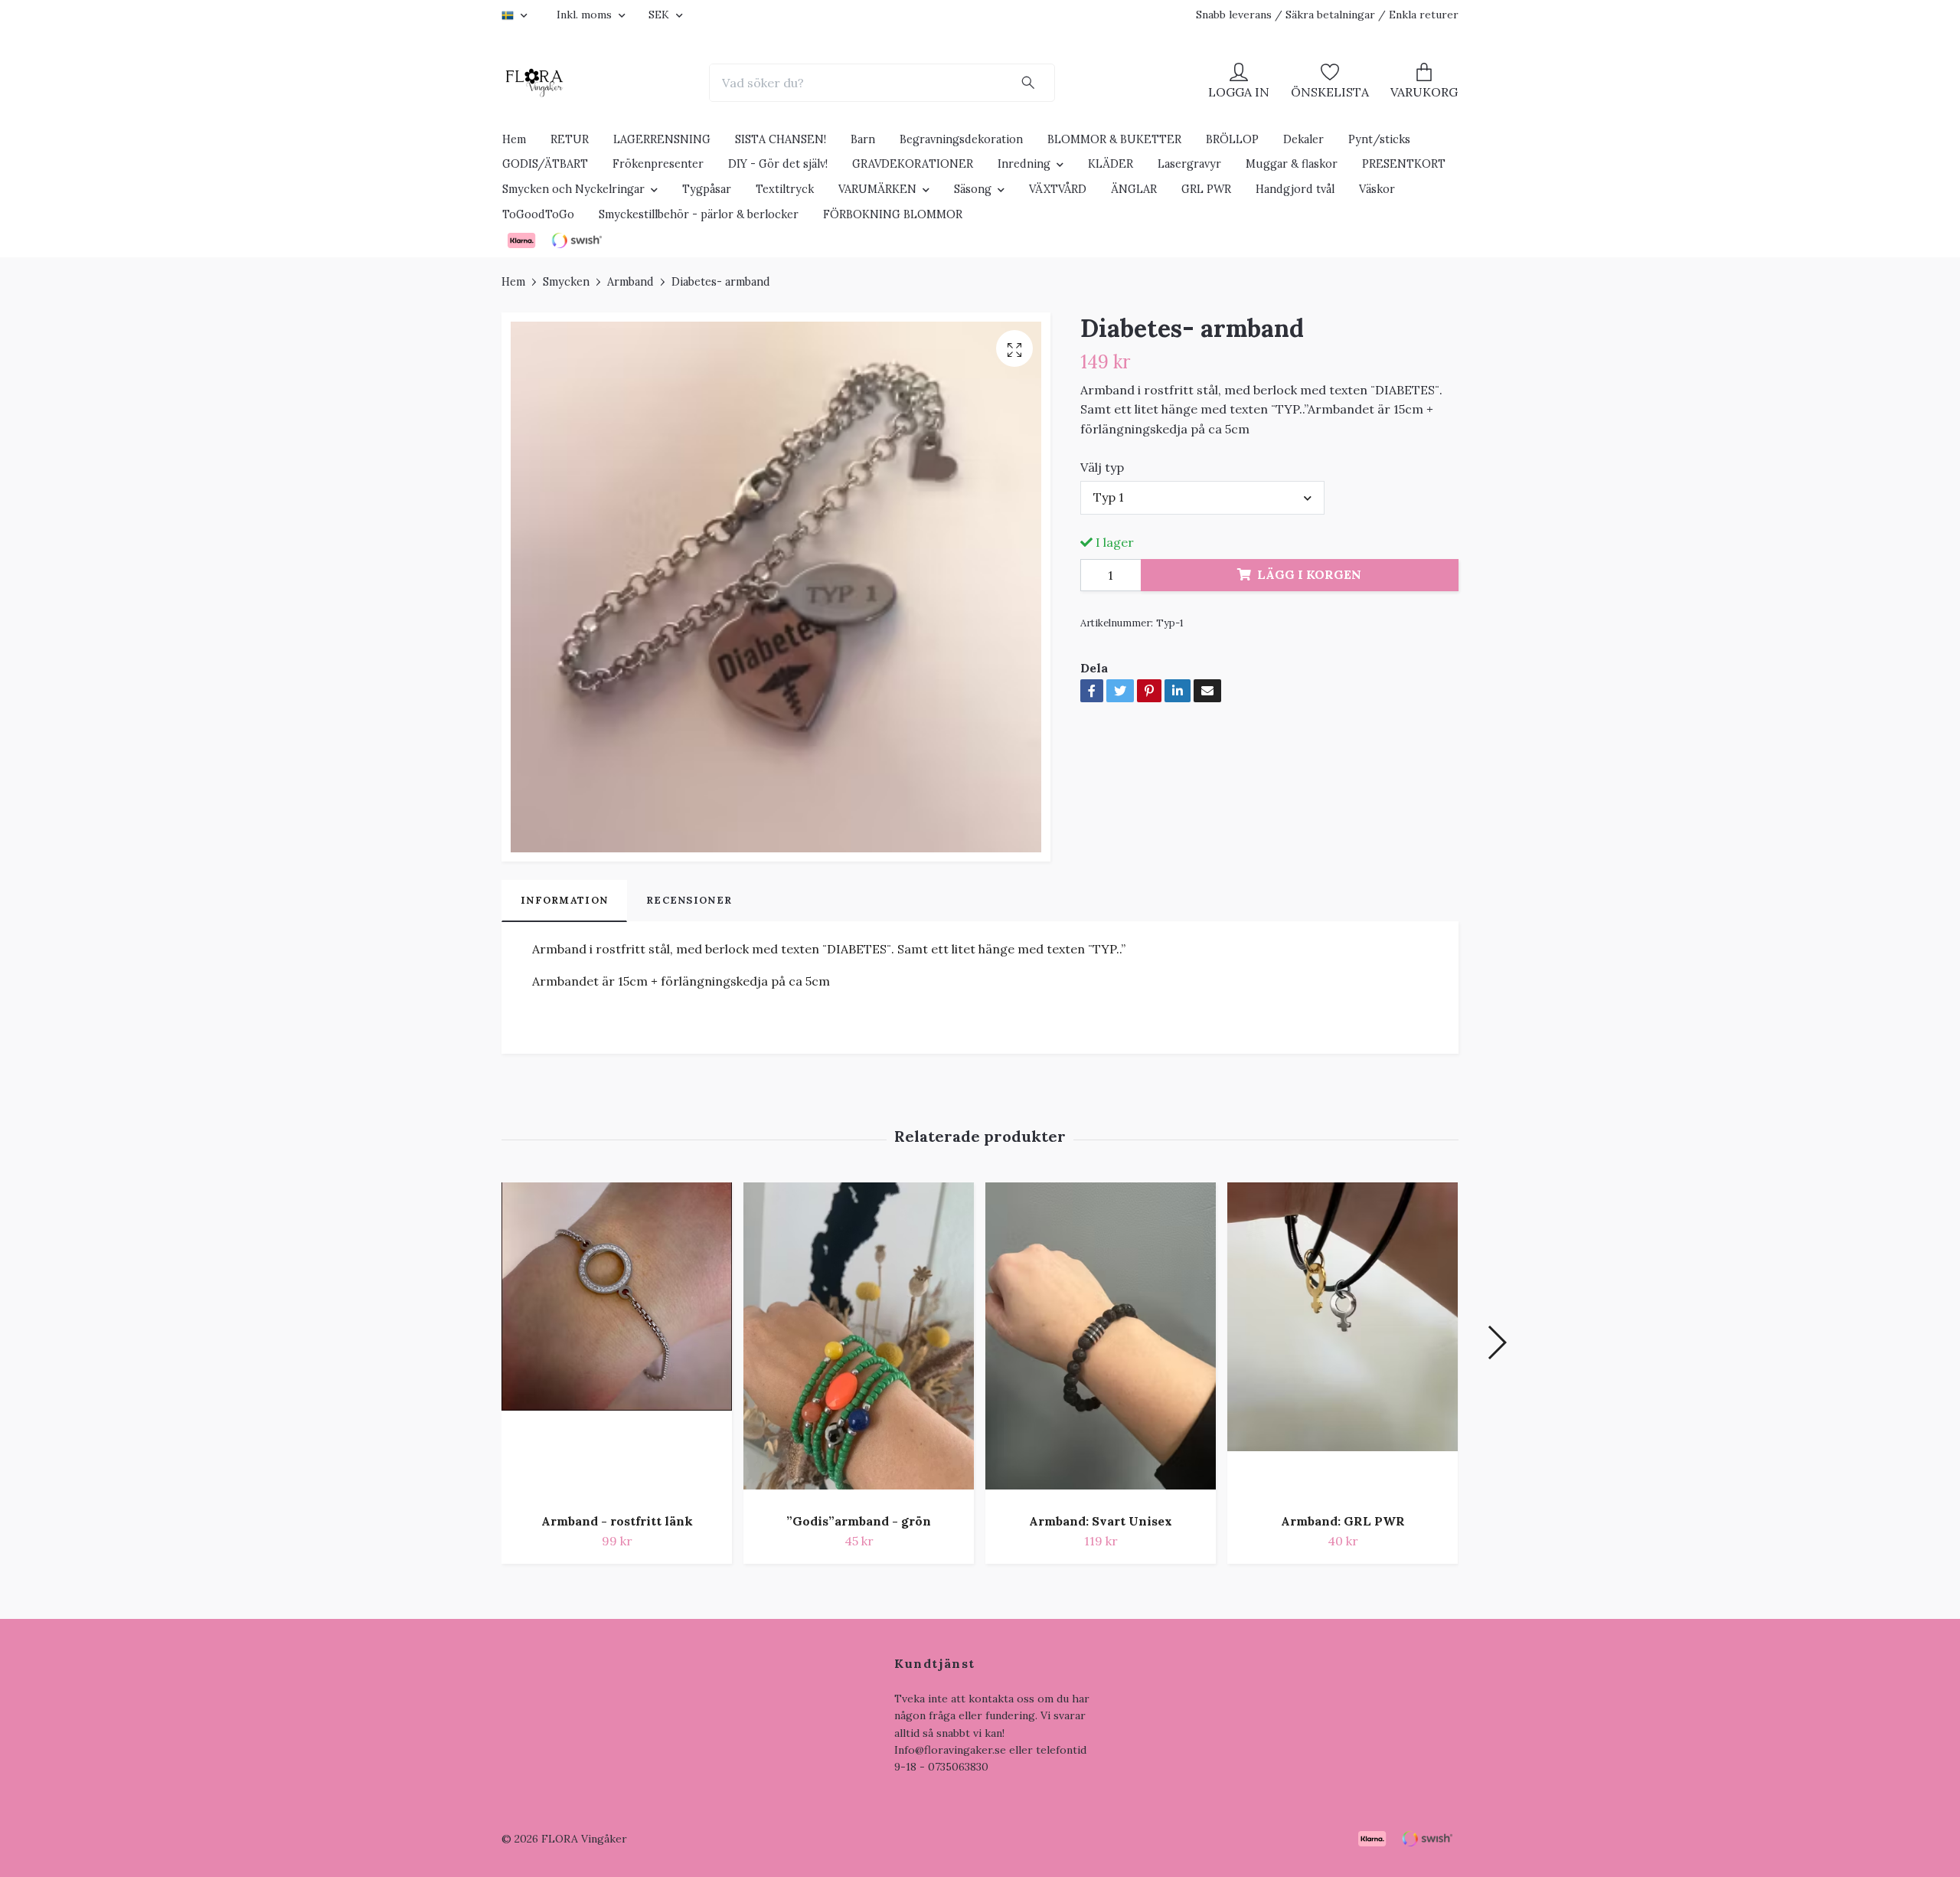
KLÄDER (1111, 164)
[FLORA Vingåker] (534, 83)
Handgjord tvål (1295, 189)
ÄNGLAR (1134, 189)
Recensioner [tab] (689, 900)
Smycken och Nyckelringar (573, 189)
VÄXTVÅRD (1058, 189)
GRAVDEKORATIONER (913, 164)
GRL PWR (1206, 189)
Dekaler (1303, 139)
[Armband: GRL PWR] (1343, 1342)
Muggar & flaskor (1292, 164)
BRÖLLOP (1232, 139)
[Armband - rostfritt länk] (617, 1342)
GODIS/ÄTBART (545, 164)
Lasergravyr (1189, 164)
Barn (863, 139)
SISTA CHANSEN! (781, 139)
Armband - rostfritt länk (617, 1521)
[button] (1496, 1342)
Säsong (973, 189)
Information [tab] (564, 900)
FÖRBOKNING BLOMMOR (893, 214)
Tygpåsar (707, 189)
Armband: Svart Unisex (1101, 1521)
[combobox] (1203, 498)
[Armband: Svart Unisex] (1101, 1342)
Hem (514, 139)
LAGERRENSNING (662, 139)
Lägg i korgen (1309, 574)
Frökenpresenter (658, 164)
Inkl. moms (586, 15)
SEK (660, 15)
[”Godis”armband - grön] (859, 1342)
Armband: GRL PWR (1343, 1521)
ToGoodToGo (538, 214)
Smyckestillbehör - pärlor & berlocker (699, 214)
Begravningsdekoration (961, 139)
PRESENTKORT (1404, 164)
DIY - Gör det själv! (778, 164)
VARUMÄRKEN (877, 189)
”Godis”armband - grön (859, 1521)
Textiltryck (785, 189)
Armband (630, 282)
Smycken (566, 282)
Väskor (1377, 189)
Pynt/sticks (1379, 139)
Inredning (1024, 164)
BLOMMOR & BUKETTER (1114, 139)
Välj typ (1102, 467)
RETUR (570, 139)
